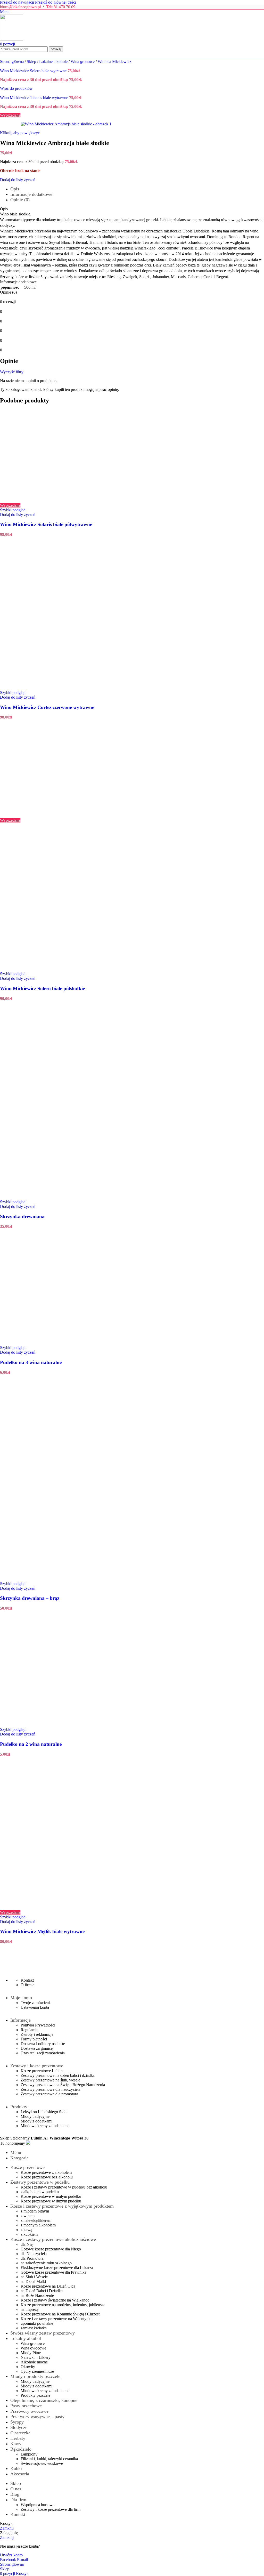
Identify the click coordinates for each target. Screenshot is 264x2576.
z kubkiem (29, 2234)
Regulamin (30, 2030)
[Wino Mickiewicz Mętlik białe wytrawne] (55, 1908)
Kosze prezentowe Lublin (42, 2071)
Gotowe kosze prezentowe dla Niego (51, 2249)
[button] (15, 722)
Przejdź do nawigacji (18, 2)
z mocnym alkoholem (38, 2225)
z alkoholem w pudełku (40, 2192)
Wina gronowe (83, 62)
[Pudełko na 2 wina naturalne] (55, 1725)
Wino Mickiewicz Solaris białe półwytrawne (46, 524)
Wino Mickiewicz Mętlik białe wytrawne (42, 1931)
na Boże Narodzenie (37, 2295)
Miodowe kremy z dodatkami (45, 2126)
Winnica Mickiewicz (114, 62)
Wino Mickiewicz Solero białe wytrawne (34, 71)
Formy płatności (34, 2039)
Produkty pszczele (35, 2395)
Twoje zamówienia (36, 2003)
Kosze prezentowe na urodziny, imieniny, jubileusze (63, 2305)
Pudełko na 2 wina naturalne (31, 1744)
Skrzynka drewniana (22, 1217)
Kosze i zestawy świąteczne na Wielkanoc (55, 2300)
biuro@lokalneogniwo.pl (20, 7)
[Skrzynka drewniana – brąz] (55, 1481)
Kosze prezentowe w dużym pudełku (51, 2201)
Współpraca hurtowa (38, 2505)
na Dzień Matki (33, 2282)
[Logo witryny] (12, 39)
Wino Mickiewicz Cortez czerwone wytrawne (47, 707)
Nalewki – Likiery (36, 2357)
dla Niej (27, 2244)
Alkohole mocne (34, 2362)
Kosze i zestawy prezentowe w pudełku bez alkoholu (64, 2187)
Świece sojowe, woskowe (42, 2463)
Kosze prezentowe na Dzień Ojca (48, 2286)
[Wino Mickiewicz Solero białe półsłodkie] (55, 816)
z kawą (26, 2230)
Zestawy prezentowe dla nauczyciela (51, 2089)
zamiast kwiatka (34, 2328)
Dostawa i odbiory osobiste (43, 2044)
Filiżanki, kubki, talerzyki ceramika (49, 2459)
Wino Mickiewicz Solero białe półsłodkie (42, 988)
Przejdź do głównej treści (56, 2)
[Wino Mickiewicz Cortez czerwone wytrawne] (55, 688)
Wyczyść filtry (12, 372)
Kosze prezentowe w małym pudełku (51, 2196)
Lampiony (29, 2454)
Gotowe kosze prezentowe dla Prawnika (53, 2272)
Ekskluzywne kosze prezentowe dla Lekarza (57, 2268)
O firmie (27, 1985)
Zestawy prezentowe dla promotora (49, 2094)
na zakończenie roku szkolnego (46, 2263)
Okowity (28, 2367)
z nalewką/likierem (36, 2220)
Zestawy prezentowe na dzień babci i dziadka (58, 2075)
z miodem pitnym (35, 2211)
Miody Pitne (31, 2353)
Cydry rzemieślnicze (37, 2371)
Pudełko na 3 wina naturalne (31, 1362)
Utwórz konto (11, 2555)
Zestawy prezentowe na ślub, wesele (50, 2080)
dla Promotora (32, 2258)
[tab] (15, 189)
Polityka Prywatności (38, 2025)
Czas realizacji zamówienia (43, 2053)
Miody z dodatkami (36, 2121)
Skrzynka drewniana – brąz (30, 1598)
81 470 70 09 (64, 7)
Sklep (32, 62)
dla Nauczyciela (34, 2254)
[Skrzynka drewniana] (55, 1100)
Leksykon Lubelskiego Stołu (44, 2112)
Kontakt (27, 1980)
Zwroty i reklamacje (37, 2034)
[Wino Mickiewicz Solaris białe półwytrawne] (55, 501)
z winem (28, 2216)
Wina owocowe (33, 2348)
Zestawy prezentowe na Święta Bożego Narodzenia (63, 2085)
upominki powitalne (37, 2323)
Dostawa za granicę (37, 2048)
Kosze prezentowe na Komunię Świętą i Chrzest (60, 2314)
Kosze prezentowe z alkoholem (46, 2172)
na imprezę (30, 2309)
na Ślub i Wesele (34, 2277)
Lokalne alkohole (54, 62)
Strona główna (12, 62)
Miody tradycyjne (35, 2116)
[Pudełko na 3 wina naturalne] (55, 1343)
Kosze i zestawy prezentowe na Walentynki (56, 2319)
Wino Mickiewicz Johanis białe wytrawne (35, 98)
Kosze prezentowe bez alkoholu (47, 2177)
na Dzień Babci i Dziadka (42, 2291)
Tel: (50, 7)
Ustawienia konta (35, 2007)
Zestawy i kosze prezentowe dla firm (51, 2509)
